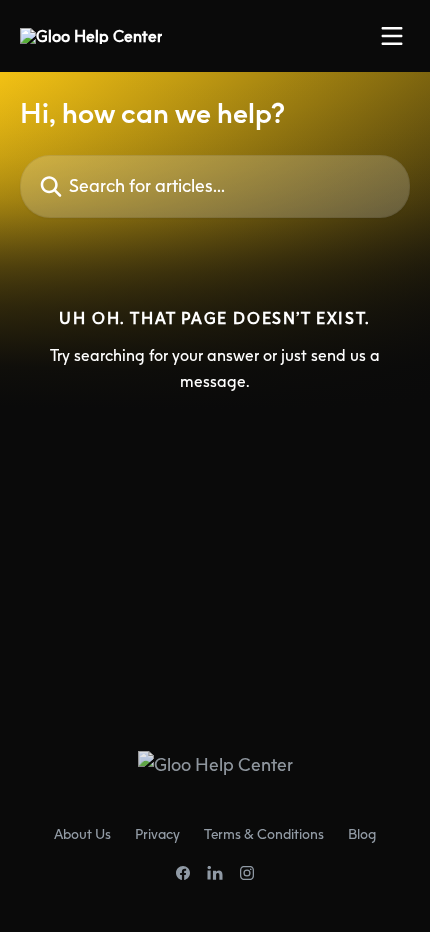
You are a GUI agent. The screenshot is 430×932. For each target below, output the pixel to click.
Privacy (157, 833)
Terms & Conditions (264, 833)
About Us (82, 833)
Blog (362, 833)
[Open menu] (392, 36)
